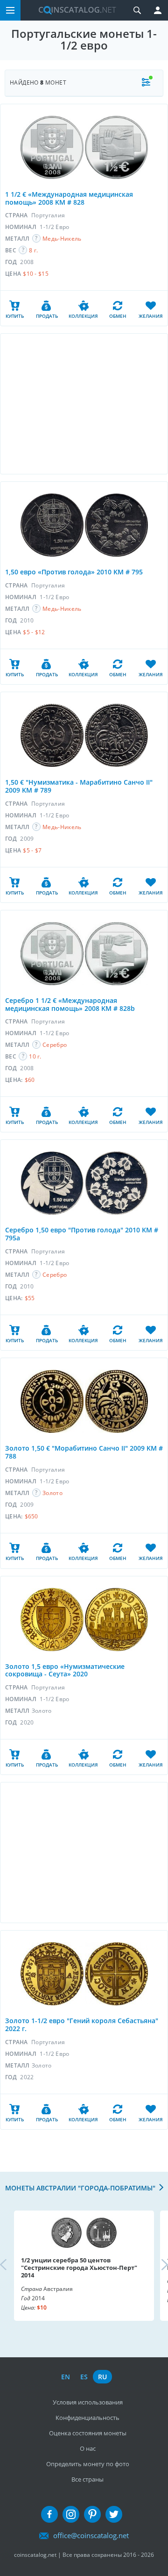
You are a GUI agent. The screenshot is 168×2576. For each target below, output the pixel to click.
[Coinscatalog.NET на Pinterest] (92, 2514)
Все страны (87, 2479)
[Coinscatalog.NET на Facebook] (49, 2514)
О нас (88, 2448)
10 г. (35, 1056)
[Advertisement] (84, 404)
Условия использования (88, 2402)
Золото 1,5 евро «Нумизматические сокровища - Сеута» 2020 (65, 1670)
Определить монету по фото (88, 2464)
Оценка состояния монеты (88, 2433)
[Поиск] (137, 10)
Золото (52, 1493)
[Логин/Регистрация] (158, 10)
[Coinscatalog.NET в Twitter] (114, 2514)
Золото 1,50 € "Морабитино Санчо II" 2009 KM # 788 (84, 1452)
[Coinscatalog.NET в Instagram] (71, 2514)
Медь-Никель (62, 239)
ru (102, 2377)
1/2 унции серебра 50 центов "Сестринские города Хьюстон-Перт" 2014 (79, 2268)
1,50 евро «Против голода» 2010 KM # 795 (74, 572)
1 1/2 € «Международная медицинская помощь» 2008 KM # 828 (69, 198)
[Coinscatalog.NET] (74, 10)
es (84, 2377)
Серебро (55, 1045)
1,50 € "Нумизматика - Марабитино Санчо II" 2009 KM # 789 (79, 786)
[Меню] (10, 10)
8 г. (33, 250)
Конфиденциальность (87, 2418)
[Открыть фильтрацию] (146, 83)
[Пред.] (11, 2266)
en (66, 2377)
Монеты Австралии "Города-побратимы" (80, 2188)
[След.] (157, 2266)
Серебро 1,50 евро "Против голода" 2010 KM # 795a (82, 1234)
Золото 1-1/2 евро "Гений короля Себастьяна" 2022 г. (82, 2025)
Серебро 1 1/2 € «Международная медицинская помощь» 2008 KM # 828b (70, 1004)
